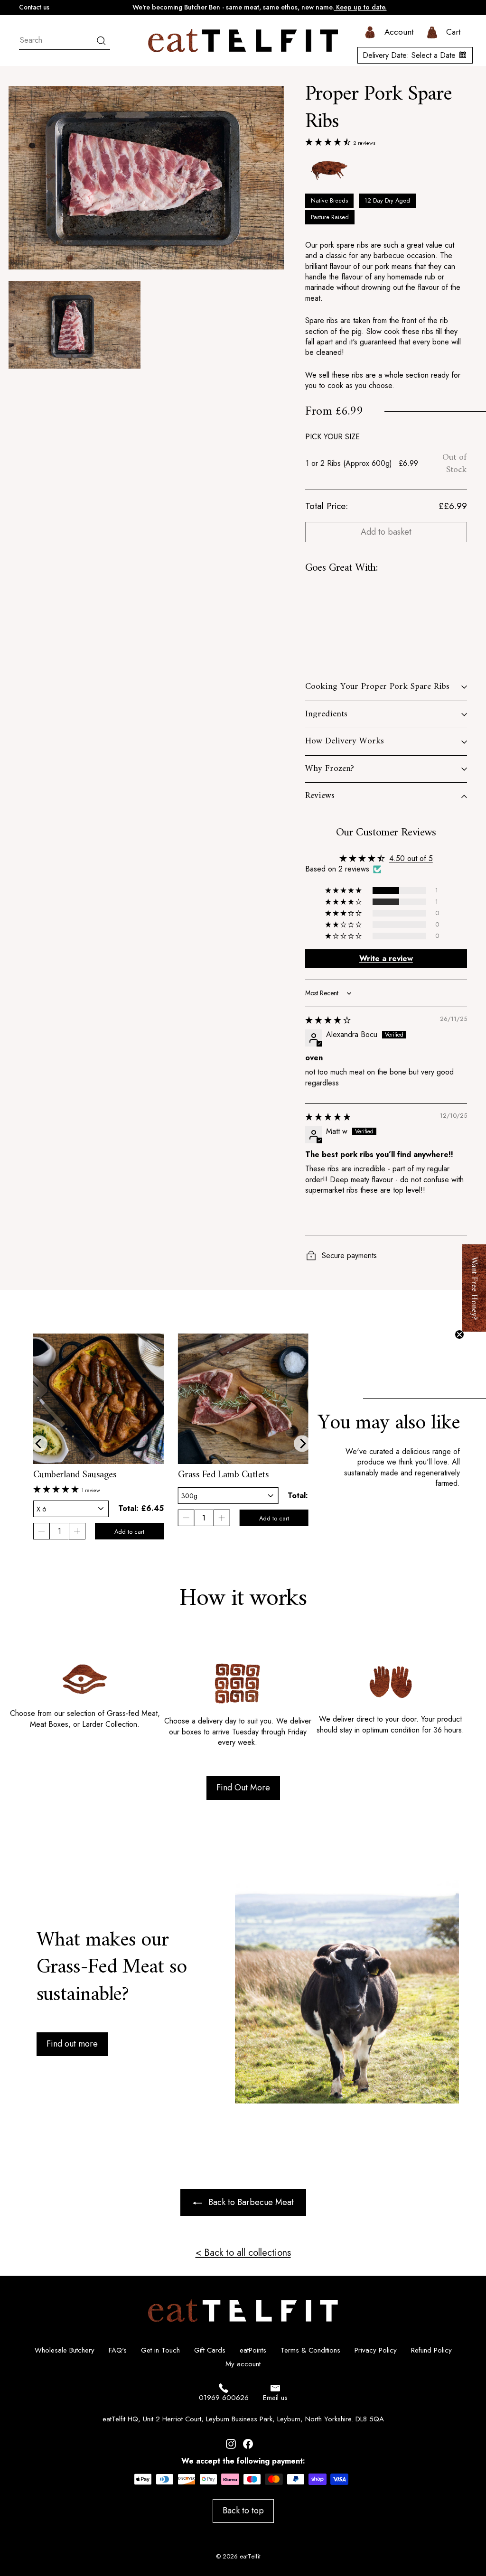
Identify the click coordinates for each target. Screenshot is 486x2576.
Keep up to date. (360, 7)
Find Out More (243, 1788)
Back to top (243, 2511)
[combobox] (65, 41)
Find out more (72, 2044)
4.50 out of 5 (411, 858)
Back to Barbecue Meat (251, 2202)
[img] (328, 1020)
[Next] (302, 1443)
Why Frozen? (330, 769)
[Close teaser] (459, 1334)
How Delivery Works (345, 741)
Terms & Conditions (310, 2350)
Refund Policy (431, 2350)
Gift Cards (210, 2350)
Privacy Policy (376, 2350)
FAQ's (118, 2350)
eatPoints (253, 2350)
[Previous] (39, 1443)
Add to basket (386, 532)
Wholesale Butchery (65, 2350)
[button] (329, 142)
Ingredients (326, 714)
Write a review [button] (386, 959)
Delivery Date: (409, 55)
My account (243, 2364)
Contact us (34, 7)
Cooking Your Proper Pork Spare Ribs (377, 687)
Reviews (320, 796)
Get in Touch (160, 2350)
